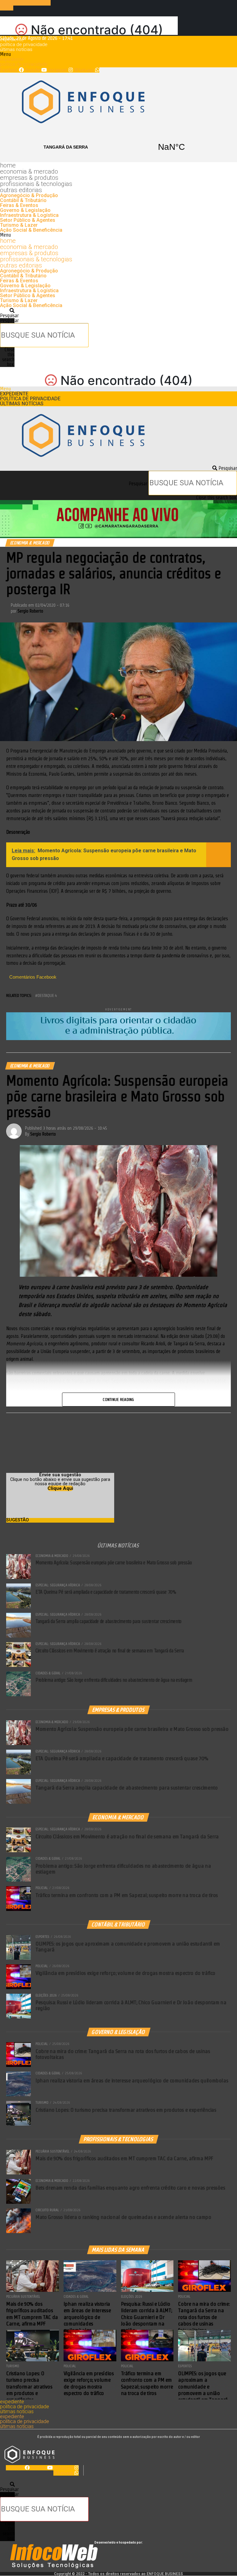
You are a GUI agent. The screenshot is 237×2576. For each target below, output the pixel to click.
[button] (118, 54)
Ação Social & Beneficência (31, 230)
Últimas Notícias (16, 49)
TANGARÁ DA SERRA (118, 147)
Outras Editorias (21, 190)
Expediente (12, 40)
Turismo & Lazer (19, 225)
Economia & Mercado (29, 171)
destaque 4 (47, 995)
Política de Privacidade (24, 44)
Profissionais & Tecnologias (36, 184)
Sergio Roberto (30, 611)
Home (8, 165)
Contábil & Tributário (23, 200)
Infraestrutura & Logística (29, 215)
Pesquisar (9, 320)
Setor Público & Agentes (28, 220)
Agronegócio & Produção (29, 195)
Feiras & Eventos (19, 205)
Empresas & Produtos (29, 178)
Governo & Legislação (25, 210)
